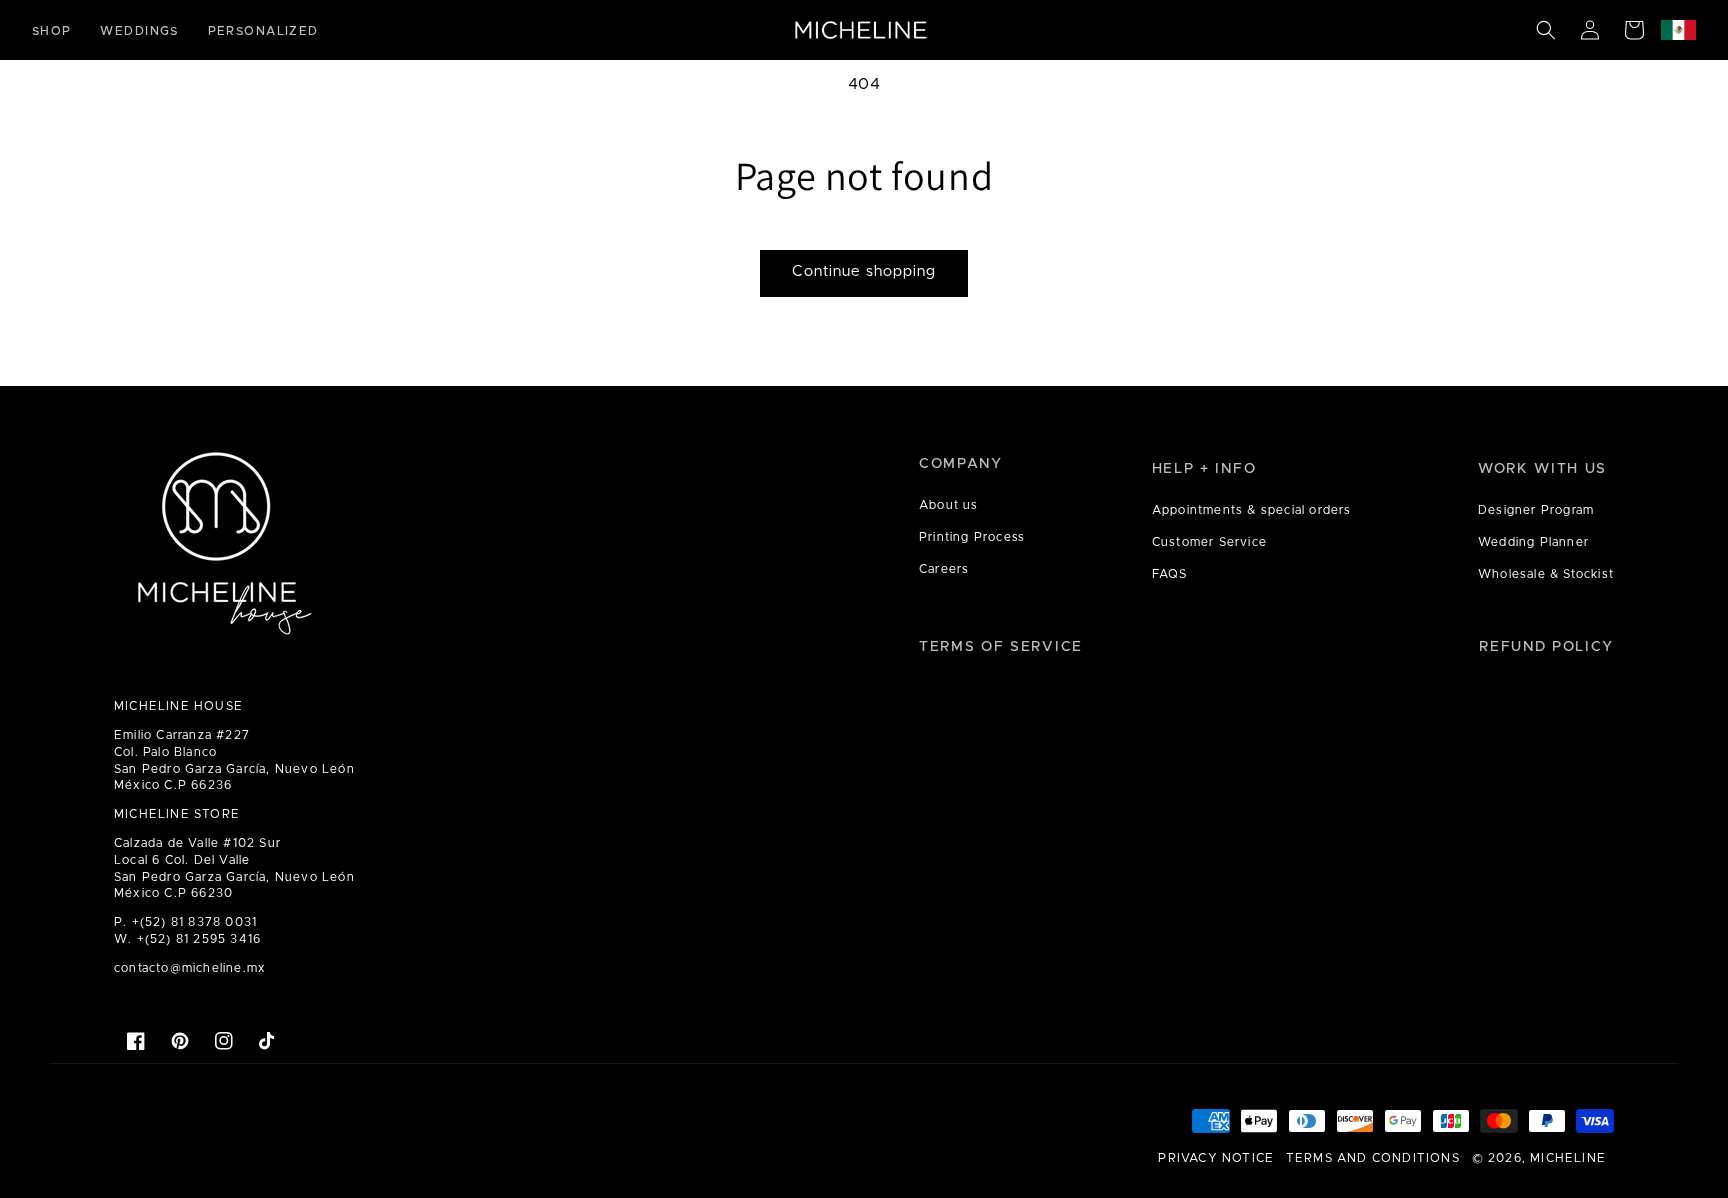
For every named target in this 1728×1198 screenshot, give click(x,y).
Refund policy (1546, 647)
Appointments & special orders (1252, 510)
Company (961, 464)
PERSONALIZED (263, 31)
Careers (944, 569)
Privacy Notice (1216, 1158)
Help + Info (1204, 469)
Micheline (1568, 1158)
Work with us (1542, 469)
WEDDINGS (139, 31)
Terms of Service (1001, 647)
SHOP (52, 31)
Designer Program (1536, 510)
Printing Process (972, 537)
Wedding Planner (1533, 542)
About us (949, 505)
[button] (1546, 30)
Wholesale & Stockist (1546, 574)
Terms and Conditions (1373, 1158)
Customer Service (1209, 542)
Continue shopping (864, 271)
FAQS (1170, 574)
